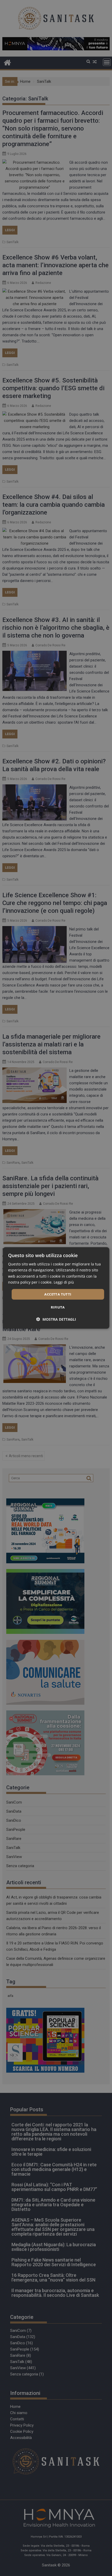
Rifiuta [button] (58, 1307)
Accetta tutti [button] (58, 1294)
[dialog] (56, 1288)
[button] (56, 1319)
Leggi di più (64, 1282)
